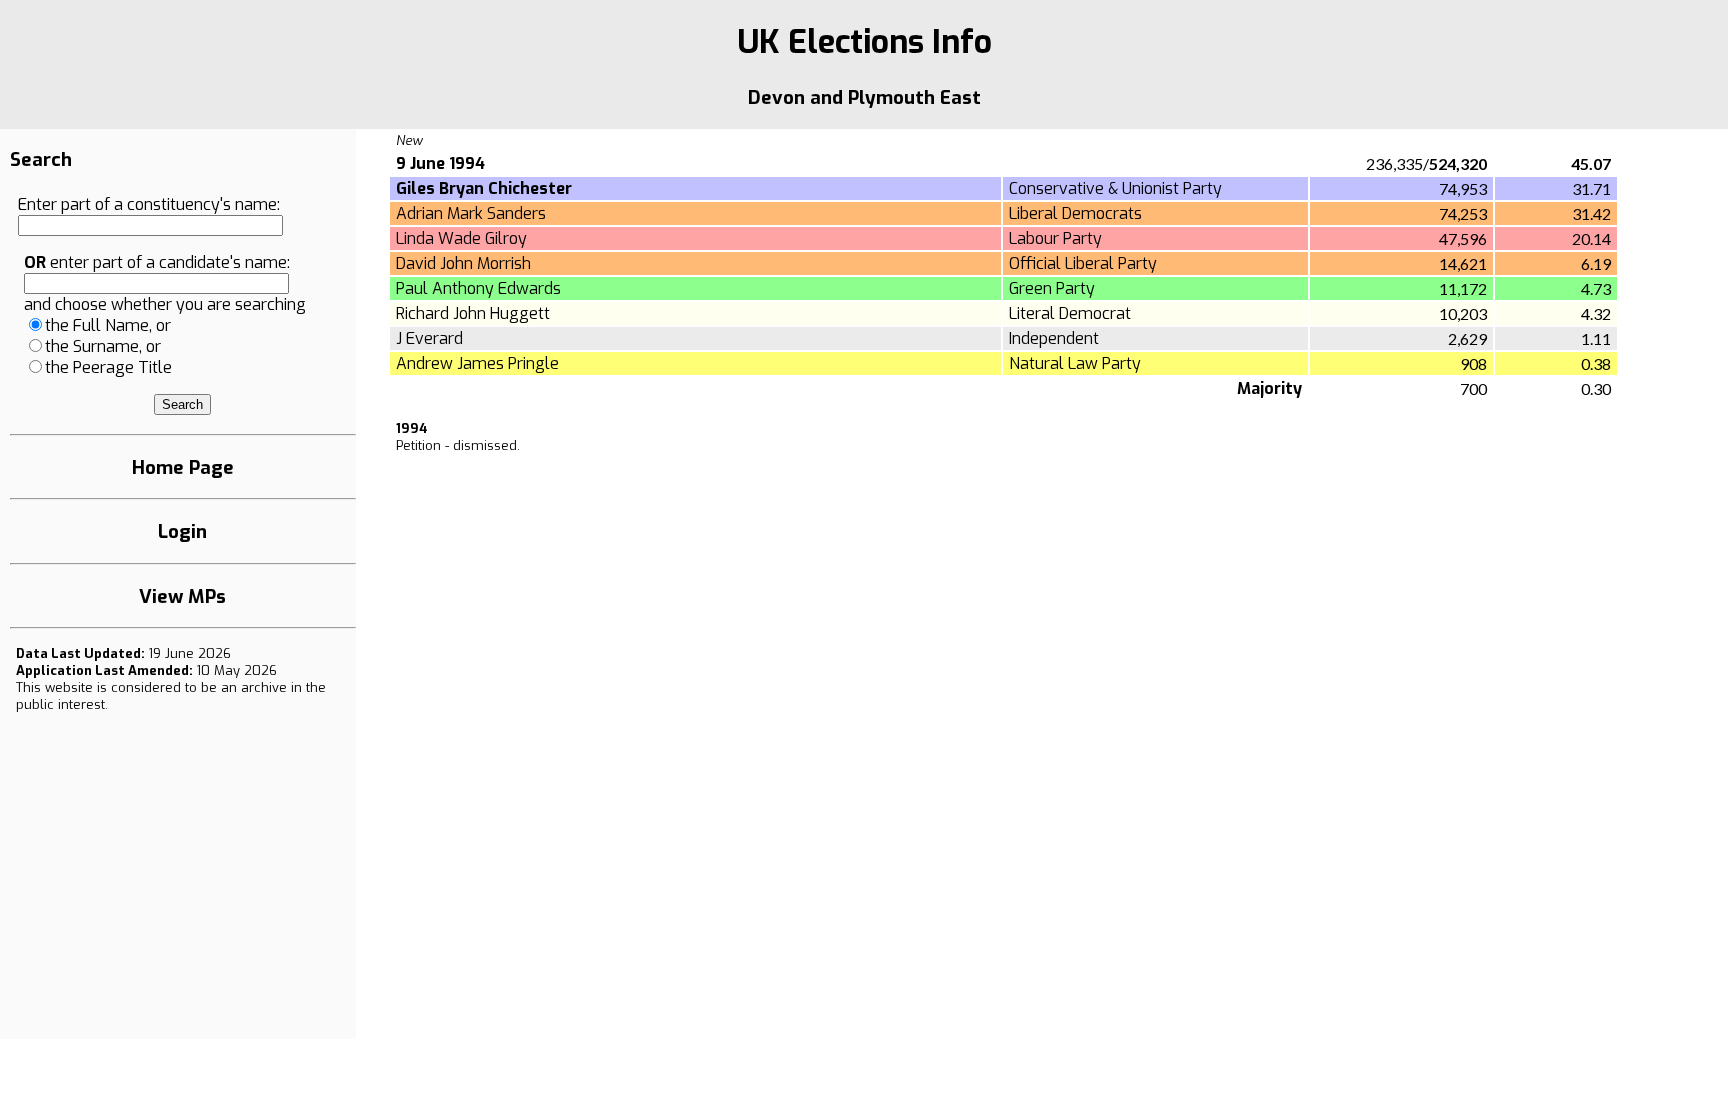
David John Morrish (463, 263)
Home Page (183, 467)
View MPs (182, 596)
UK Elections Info (864, 42)
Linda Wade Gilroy (461, 238)
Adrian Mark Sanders (471, 213)
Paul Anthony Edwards (478, 288)
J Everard (429, 338)
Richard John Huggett (473, 313)
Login (182, 531)
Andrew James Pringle (477, 363)
